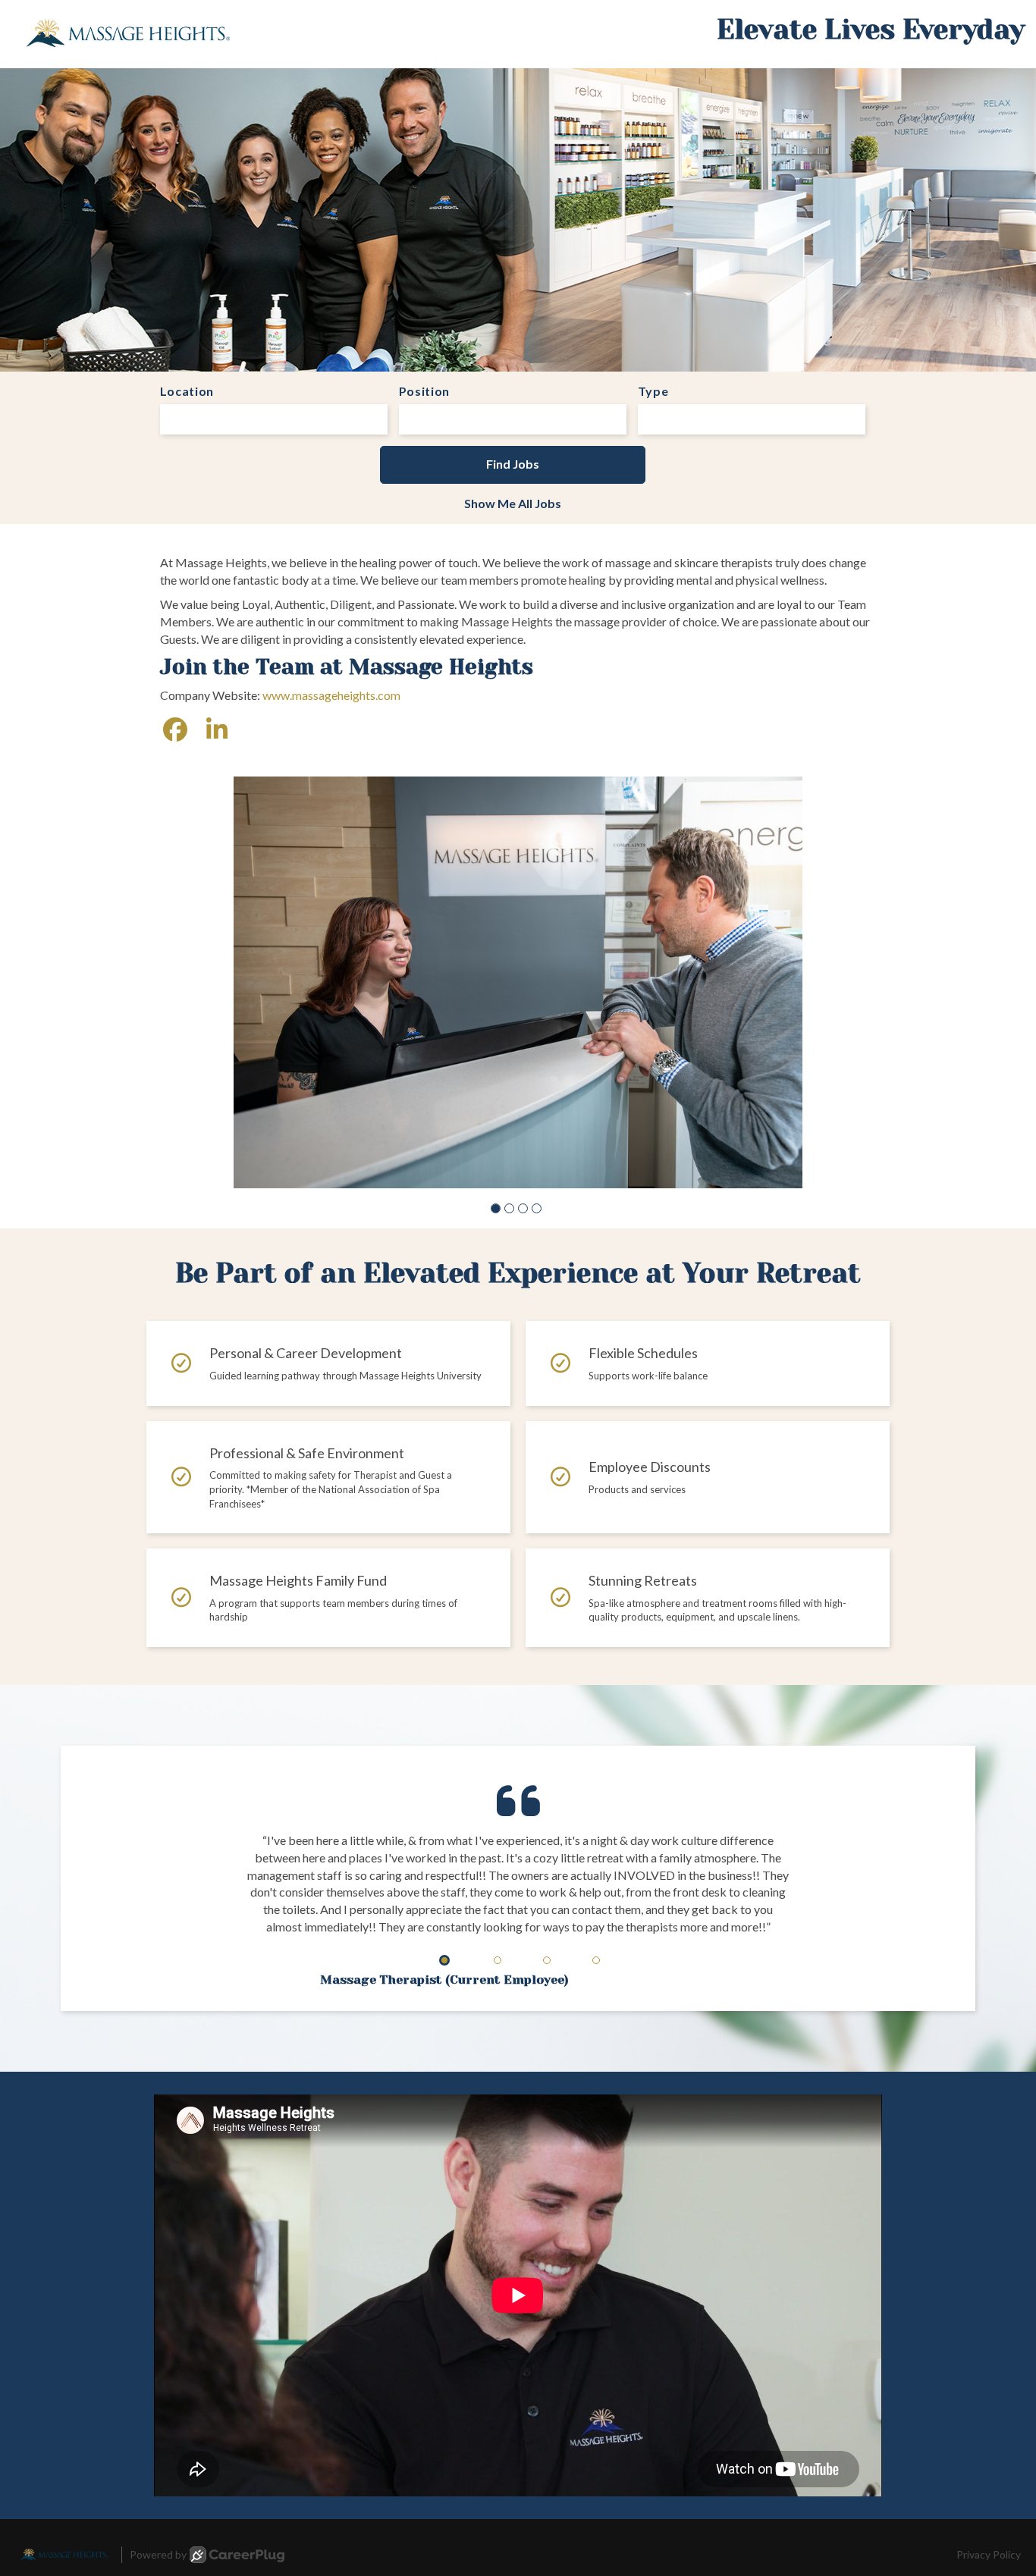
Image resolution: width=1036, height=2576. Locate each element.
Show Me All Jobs (513, 503)
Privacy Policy (989, 2554)
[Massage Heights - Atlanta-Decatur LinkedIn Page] (217, 729)
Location (187, 391)
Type (653, 391)
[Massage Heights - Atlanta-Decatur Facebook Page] (175, 729)
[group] (518, 982)
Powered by (158, 2554)
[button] (496, 1208)
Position (425, 391)
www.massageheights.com (331, 695)
